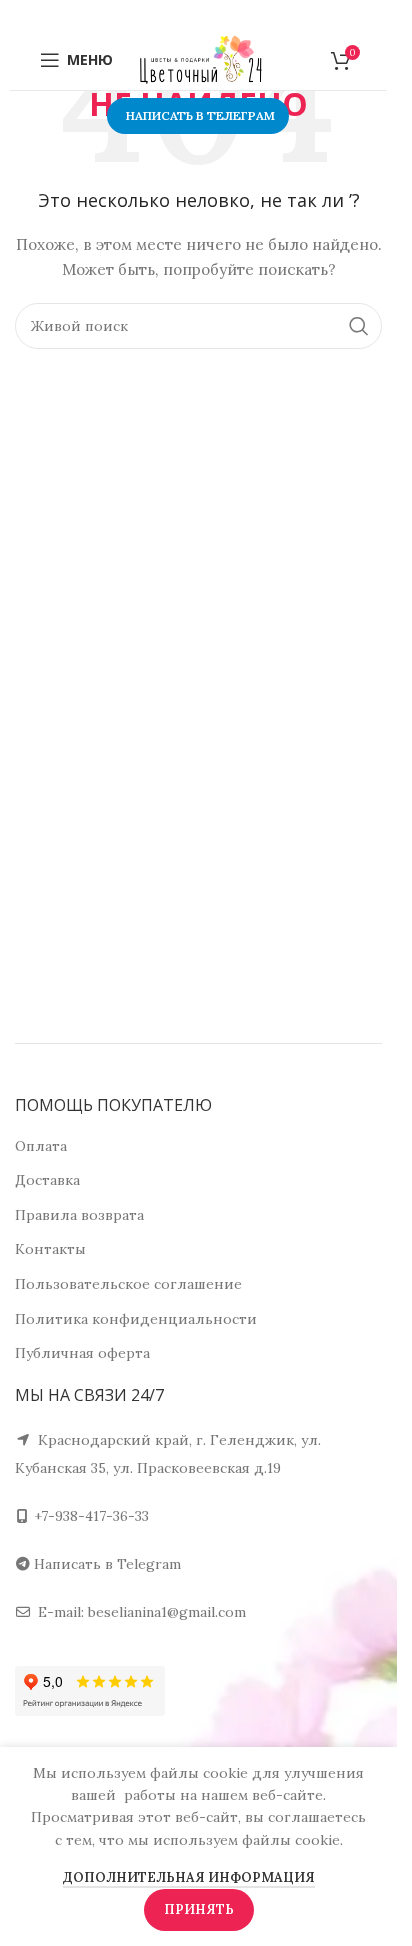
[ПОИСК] (359, 326)
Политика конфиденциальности (136, 1319)
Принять (199, 1909)
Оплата (41, 1146)
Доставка (47, 1180)
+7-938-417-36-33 (91, 1516)
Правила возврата (79, 1215)
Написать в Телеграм (200, 115)
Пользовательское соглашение (128, 1284)
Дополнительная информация (189, 1877)
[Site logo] (201, 59)
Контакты (50, 1249)
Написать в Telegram (107, 1564)
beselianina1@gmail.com (167, 1612)
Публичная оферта (82, 1353)
